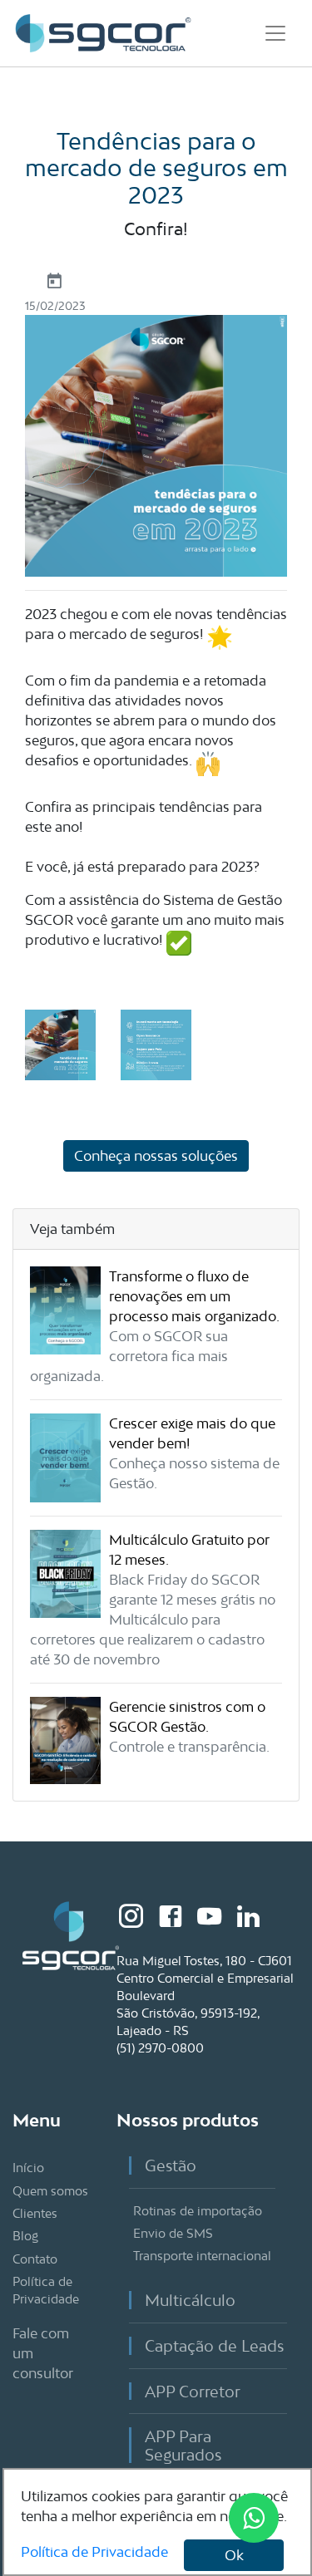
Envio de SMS (173, 2233)
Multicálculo (190, 2300)
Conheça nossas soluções (156, 1156)
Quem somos (50, 2191)
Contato (35, 2259)
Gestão (171, 2165)
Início (28, 2168)
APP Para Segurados (183, 2445)
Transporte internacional (202, 2256)
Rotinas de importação (198, 2211)
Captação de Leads (214, 2345)
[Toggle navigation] (275, 33)
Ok (234, 2555)
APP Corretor (193, 2391)
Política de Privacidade (94, 2552)
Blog (25, 2236)
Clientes (35, 2213)
